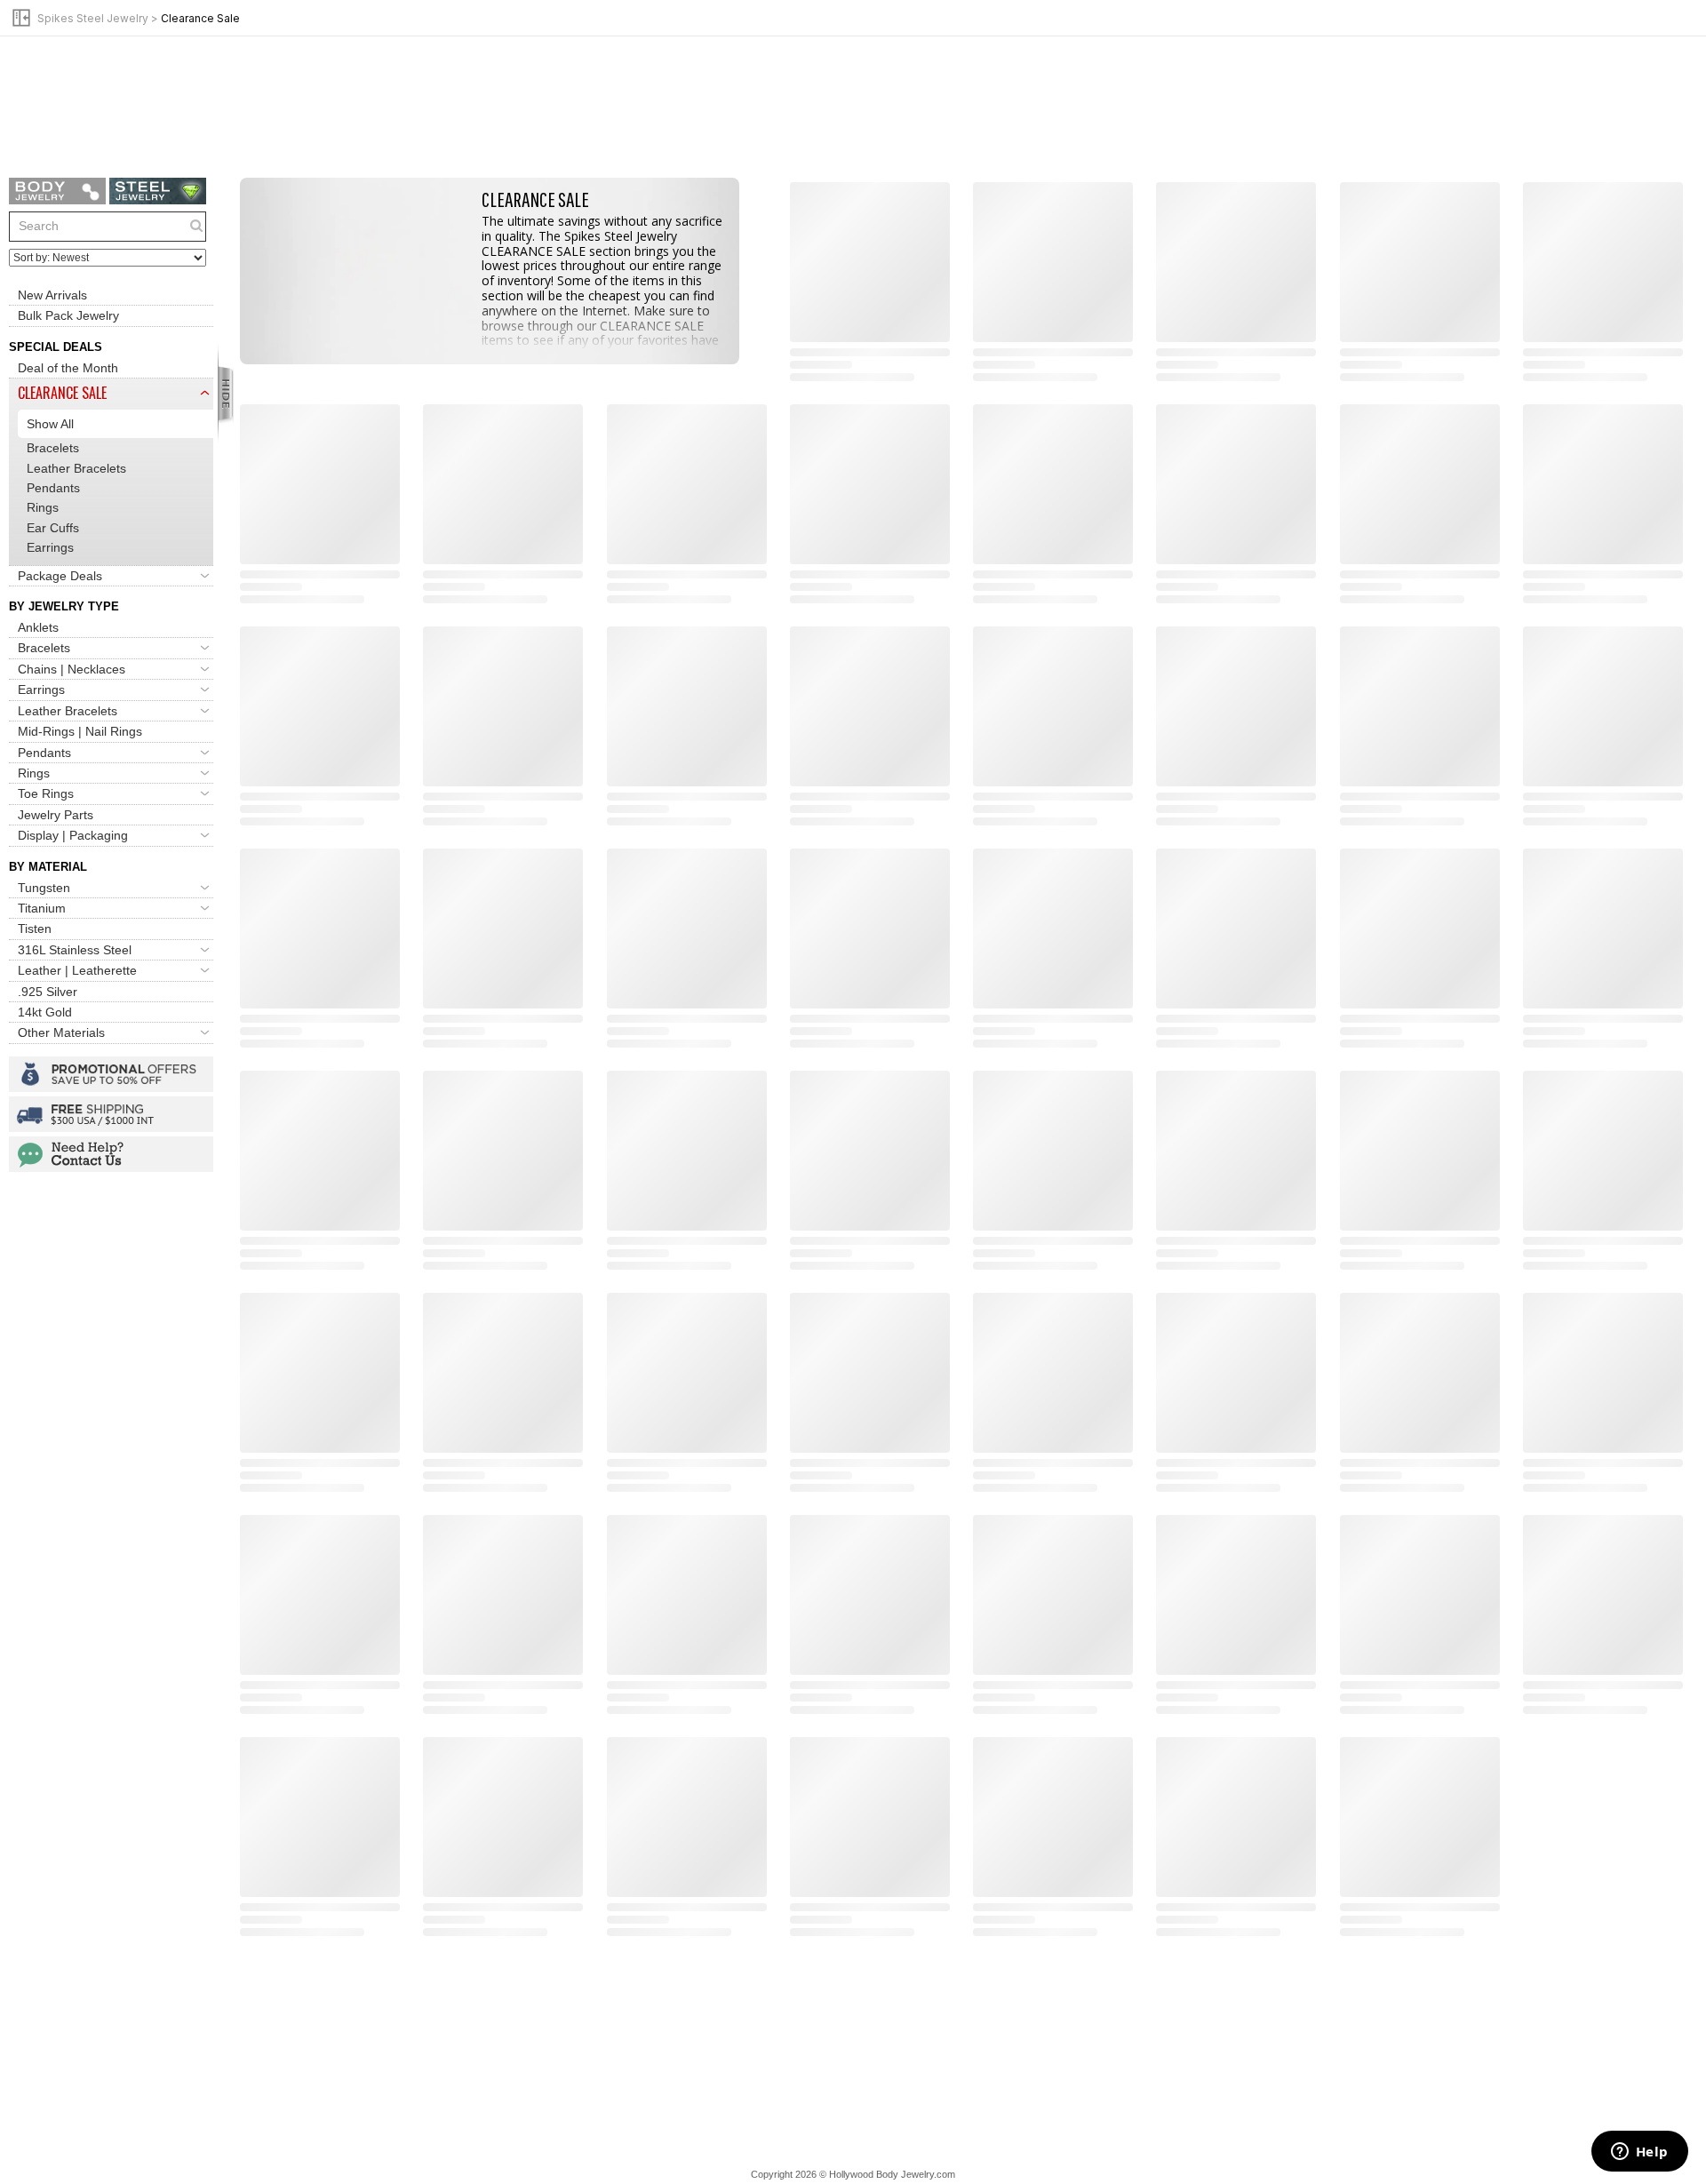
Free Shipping (111, 1114)
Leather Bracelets (76, 468)
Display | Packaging (73, 835)
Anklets (38, 627)
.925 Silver (48, 992)
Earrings (50, 547)
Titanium (42, 908)
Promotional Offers (111, 1074)
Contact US (111, 1154)
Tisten (35, 929)
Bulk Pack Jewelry (68, 315)
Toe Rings (46, 793)
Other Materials (61, 1032)
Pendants (53, 488)
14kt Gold (45, 1012)
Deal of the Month (68, 368)
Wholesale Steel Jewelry (158, 191)
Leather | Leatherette (77, 970)
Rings (43, 507)
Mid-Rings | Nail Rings (80, 731)
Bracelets (53, 448)
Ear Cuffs (53, 528)
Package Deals (60, 576)
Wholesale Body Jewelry (57, 191)
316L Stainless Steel (75, 950)
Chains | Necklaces (72, 669)
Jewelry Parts (56, 815)
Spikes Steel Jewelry (93, 18)
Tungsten (44, 888)
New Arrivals (52, 295)
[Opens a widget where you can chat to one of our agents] (1639, 2153)
